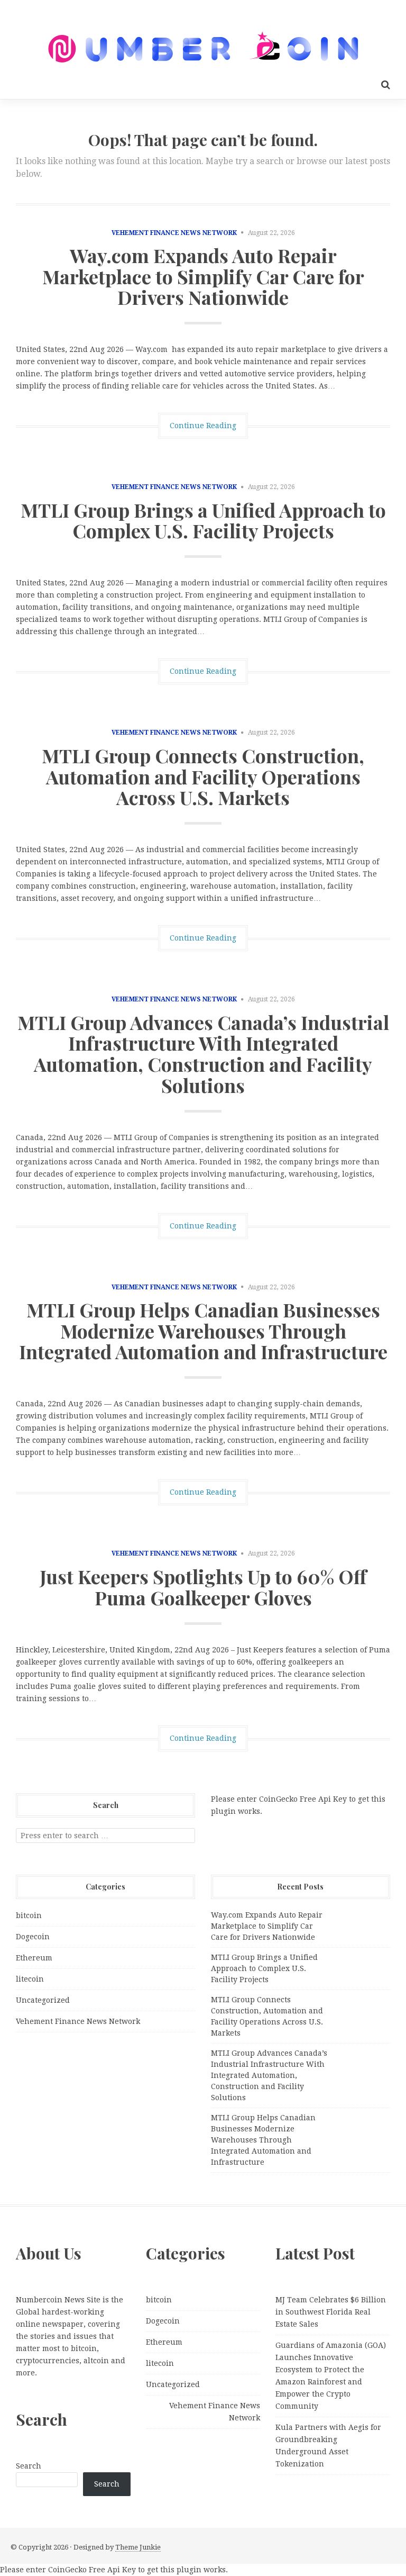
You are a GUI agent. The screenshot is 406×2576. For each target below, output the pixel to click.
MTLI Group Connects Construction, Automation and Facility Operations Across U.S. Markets (203, 776)
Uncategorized (43, 2000)
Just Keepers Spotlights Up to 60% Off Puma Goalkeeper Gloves (203, 1587)
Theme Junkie (138, 2547)
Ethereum (34, 1958)
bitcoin (29, 1915)
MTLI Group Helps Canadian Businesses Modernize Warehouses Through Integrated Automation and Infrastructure (203, 1330)
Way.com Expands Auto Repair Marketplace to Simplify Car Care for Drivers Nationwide (203, 276)
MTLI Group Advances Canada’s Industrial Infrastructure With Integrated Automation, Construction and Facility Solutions (203, 1054)
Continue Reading (203, 426)
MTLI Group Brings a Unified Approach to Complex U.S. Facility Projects (203, 520)
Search (29, 2466)
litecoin (30, 1979)
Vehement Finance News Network (174, 233)
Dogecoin (33, 1937)
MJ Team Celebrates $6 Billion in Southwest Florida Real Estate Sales (331, 2312)
